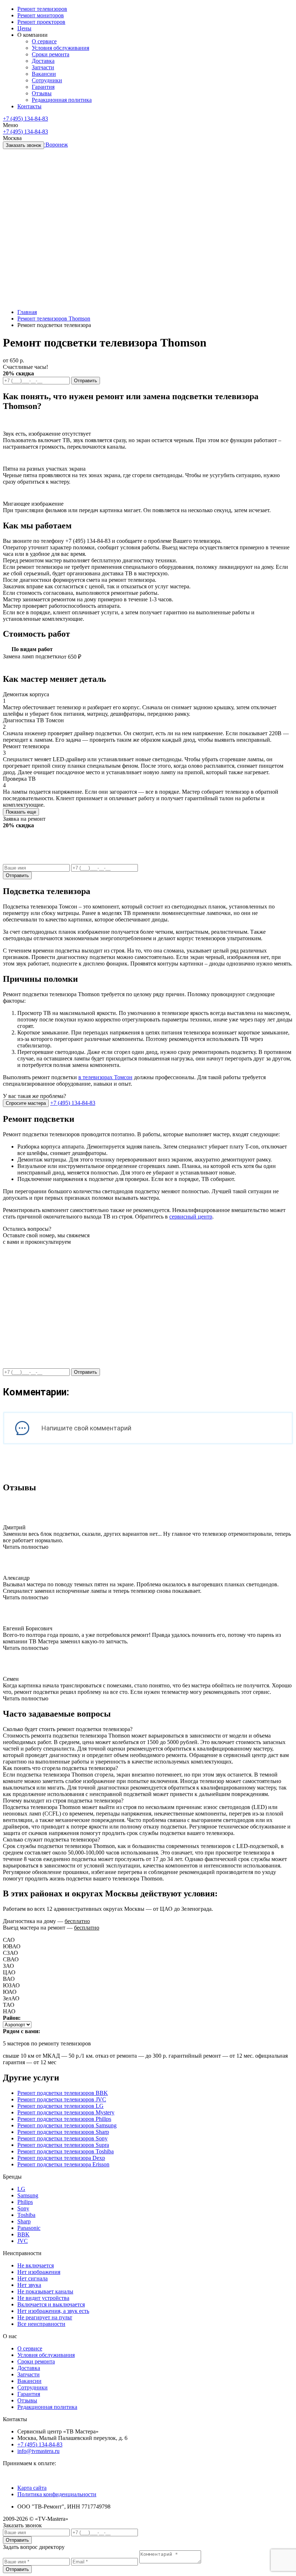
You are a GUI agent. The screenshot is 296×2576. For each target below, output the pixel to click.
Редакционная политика (47, 2407)
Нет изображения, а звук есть (53, 2311)
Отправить (86, 381)
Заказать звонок (23, 145)
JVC (23, 2241)
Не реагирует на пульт (45, 2317)
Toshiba (26, 2215)
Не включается (36, 2265)
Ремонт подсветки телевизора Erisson (63, 2164)
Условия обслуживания (46, 2355)
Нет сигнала (32, 2278)
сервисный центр (191, 1217)
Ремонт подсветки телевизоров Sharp (63, 2132)
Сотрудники (32, 2387)
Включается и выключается (51, 2304)
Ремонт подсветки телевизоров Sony (62, 2138)
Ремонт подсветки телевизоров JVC (62, 2099)
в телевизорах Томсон (105, 1077)
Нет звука (29, 2285)
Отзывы (27, 2400)
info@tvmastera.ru (38, 2451)
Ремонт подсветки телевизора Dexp (61, 2158)
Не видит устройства (43, 2298)
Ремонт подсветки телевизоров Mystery (66, 2112)
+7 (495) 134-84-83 (25, 119)
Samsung (28, 2195)
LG (21, 2189)
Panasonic (29, 2228)
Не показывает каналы (45, 2291)
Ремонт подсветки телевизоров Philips (64, 2119)
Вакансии (29, 2381)
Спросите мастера (26, 1103)
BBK (23, 2234)
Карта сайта (32, 2488)
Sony (23, 2208)
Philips (25, 2202)
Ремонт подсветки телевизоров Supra (63, 2145)
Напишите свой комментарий (86, 1428)
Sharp (24, 2221)
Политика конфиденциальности (57, 2494)
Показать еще (21, 812)
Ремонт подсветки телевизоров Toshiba (66, 2151)
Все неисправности (41, 2324)
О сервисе (30, 2348)
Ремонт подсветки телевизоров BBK (63, 2093)
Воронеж (57, 145)
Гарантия (29, 2394)
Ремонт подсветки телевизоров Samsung (67, 2125)
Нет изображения (39, 2272)
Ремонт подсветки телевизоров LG (60, 2106)
